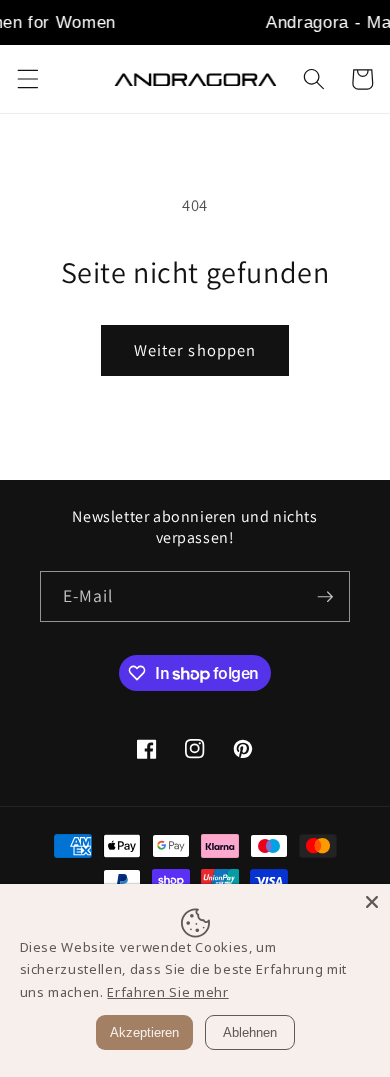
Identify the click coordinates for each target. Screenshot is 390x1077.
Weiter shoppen (195, 350)
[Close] (372, 902)
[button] (27, 79)
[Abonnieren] (325, 597)
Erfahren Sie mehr (167, 992)
